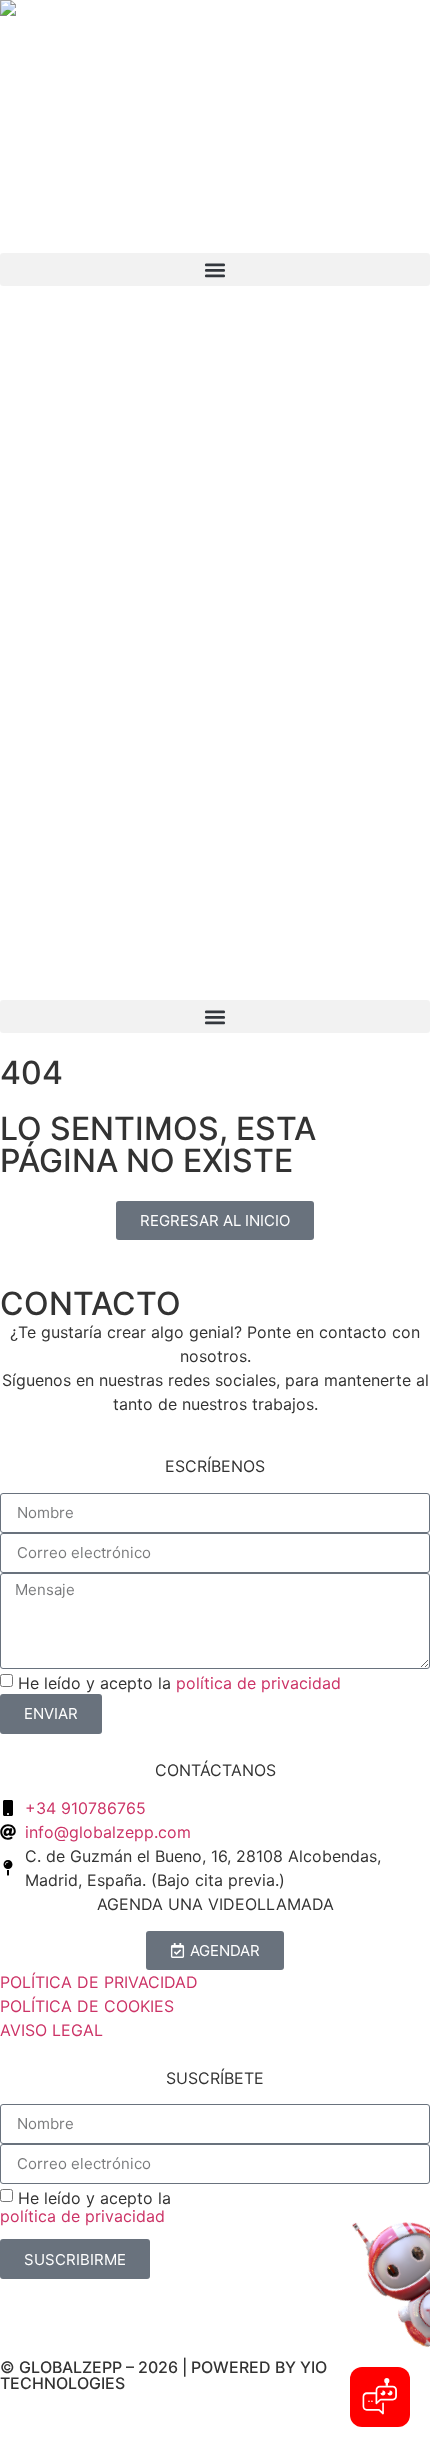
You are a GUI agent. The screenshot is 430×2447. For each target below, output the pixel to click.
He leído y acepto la (179, 1682)
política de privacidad (258, 1682)
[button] (215, 1016)
